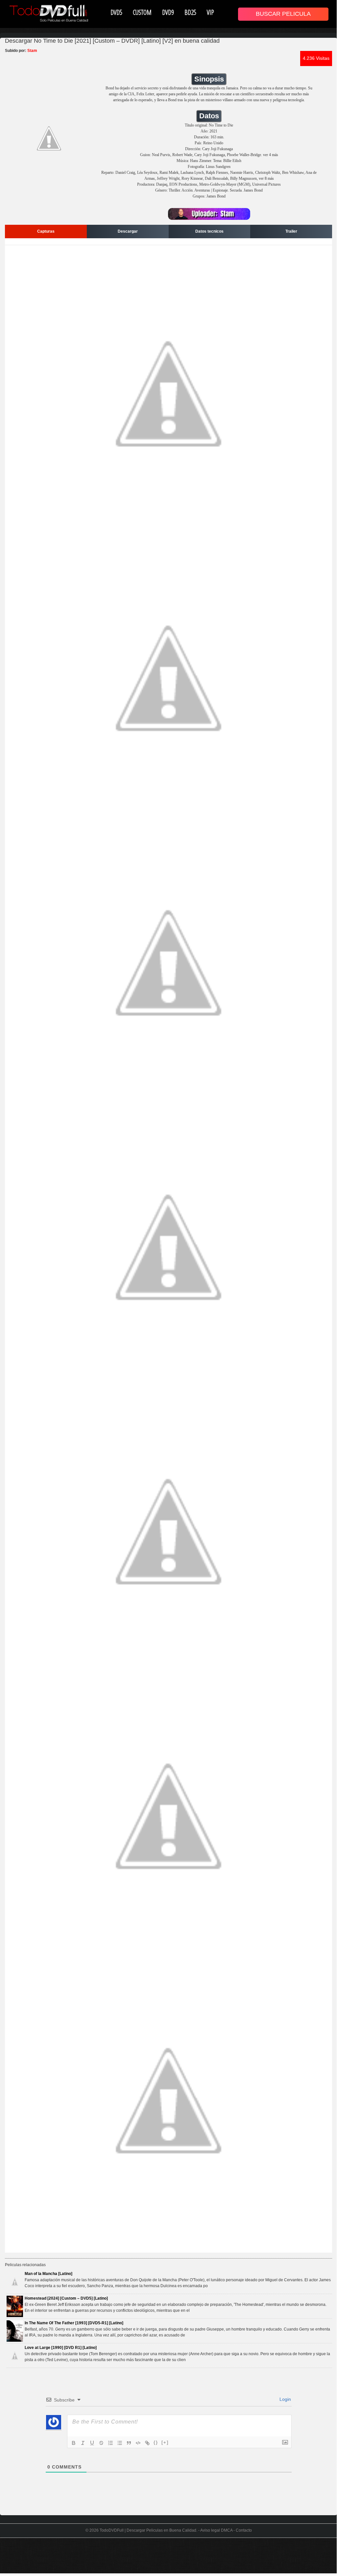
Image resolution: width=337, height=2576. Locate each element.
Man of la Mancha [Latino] (48, 2274)
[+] (165, 2442)
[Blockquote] (129, 2443)
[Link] (147, 2443)
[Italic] (83, 2443)
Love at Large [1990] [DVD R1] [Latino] (61, 2348)
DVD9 (168, 12)
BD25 (190, 12)
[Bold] (74, 2443)
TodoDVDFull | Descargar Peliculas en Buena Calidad (148, 2530)
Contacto (244, 2530)
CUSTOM (142, 12)
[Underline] (92, 2443)
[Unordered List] (120, 2443)
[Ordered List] (110, 2443)
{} (156, 2442)
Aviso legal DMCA (216, 2530)
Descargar (128, 231)
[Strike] (101, 2443)
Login (285, 2399)
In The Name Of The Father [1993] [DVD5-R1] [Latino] (74, 2323)
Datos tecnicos (209, 231)
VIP (210, 12)
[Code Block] (138, 2443)
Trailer (291, 231)
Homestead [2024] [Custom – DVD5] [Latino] (66, 2298)
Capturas (46, 231)
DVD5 (116, 12)
